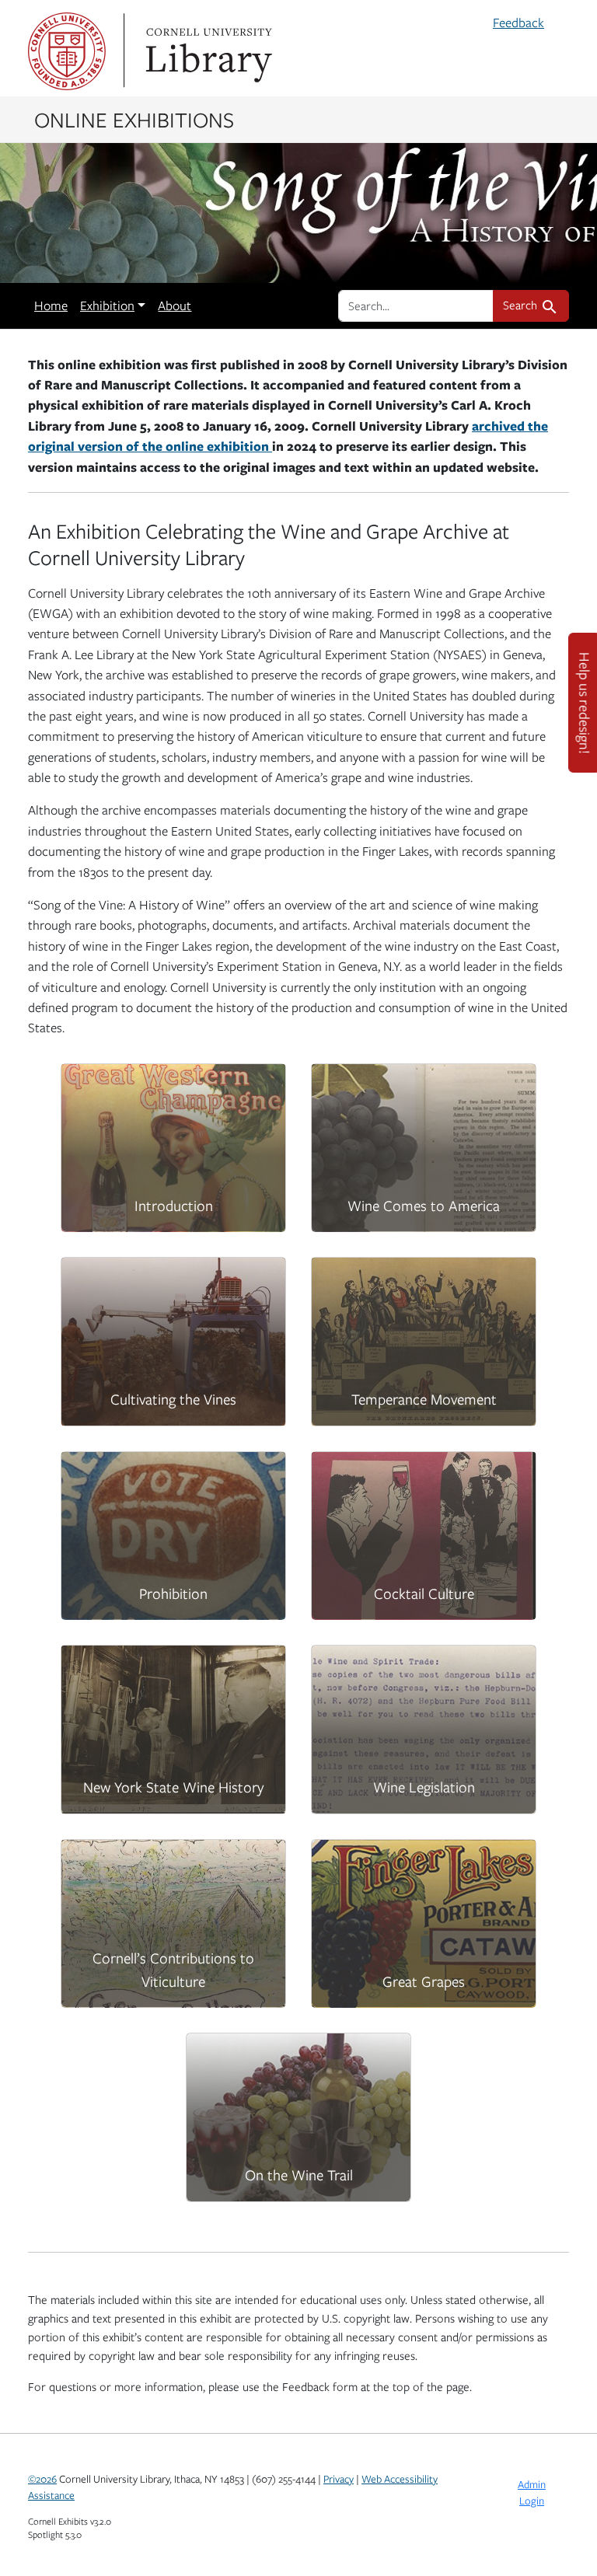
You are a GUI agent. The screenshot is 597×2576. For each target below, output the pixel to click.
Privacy (339, 2479)
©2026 (42, 2479)
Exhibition (107, 305)
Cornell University (67, 51)
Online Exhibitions (134, 119)
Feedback (518, 23)
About (175, 305)
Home (51, 305)
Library (207, 51)
